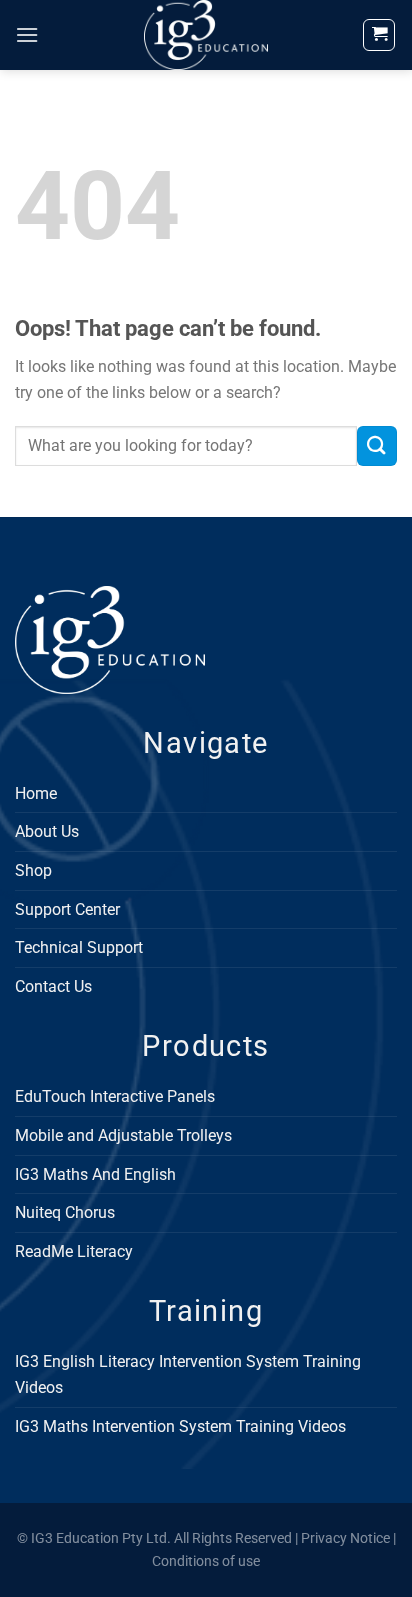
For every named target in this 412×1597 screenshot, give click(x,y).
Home (36, 793)
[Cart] (379, 35)
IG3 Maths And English (95, 1174)
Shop (33, 870)
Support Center (67, 909)
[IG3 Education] (206, 35)
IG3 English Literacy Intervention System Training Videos (188, 1374)
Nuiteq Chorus (65, 1212)
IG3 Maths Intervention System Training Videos (180, 1426)
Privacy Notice (345, 1538)
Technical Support (79, 947)
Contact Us (53, 986)
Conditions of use (206, 1561)
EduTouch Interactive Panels (115, 1096)
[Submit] (377, 445)
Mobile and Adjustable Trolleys (123, 1135)
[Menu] (27, 34)
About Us (47, 831)
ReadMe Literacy (74, 1251)
